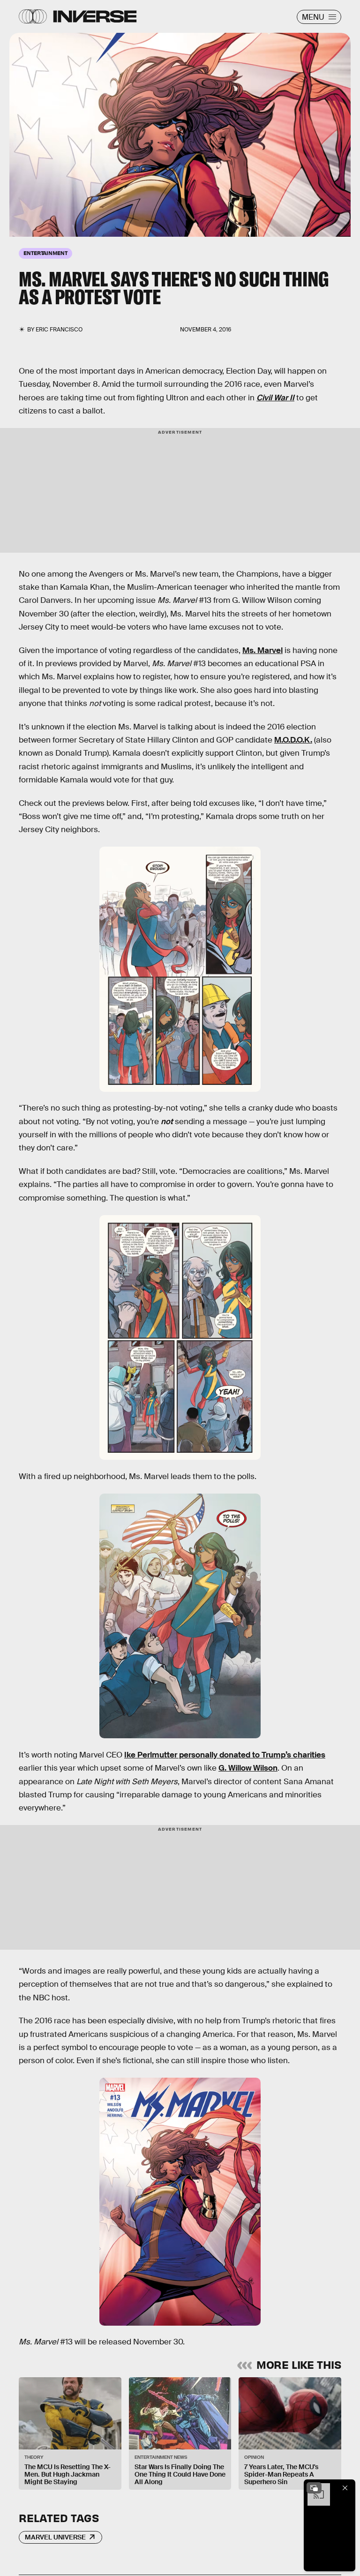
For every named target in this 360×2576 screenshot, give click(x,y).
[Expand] (314, 2488)
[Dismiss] (345, 2488)
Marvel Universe (55, 2537)
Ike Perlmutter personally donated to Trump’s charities (225, 1755)
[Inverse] (95, 16)
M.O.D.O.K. (293, 740)
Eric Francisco (59, 330)
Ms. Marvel (262, 650)
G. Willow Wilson (248, 1768)
